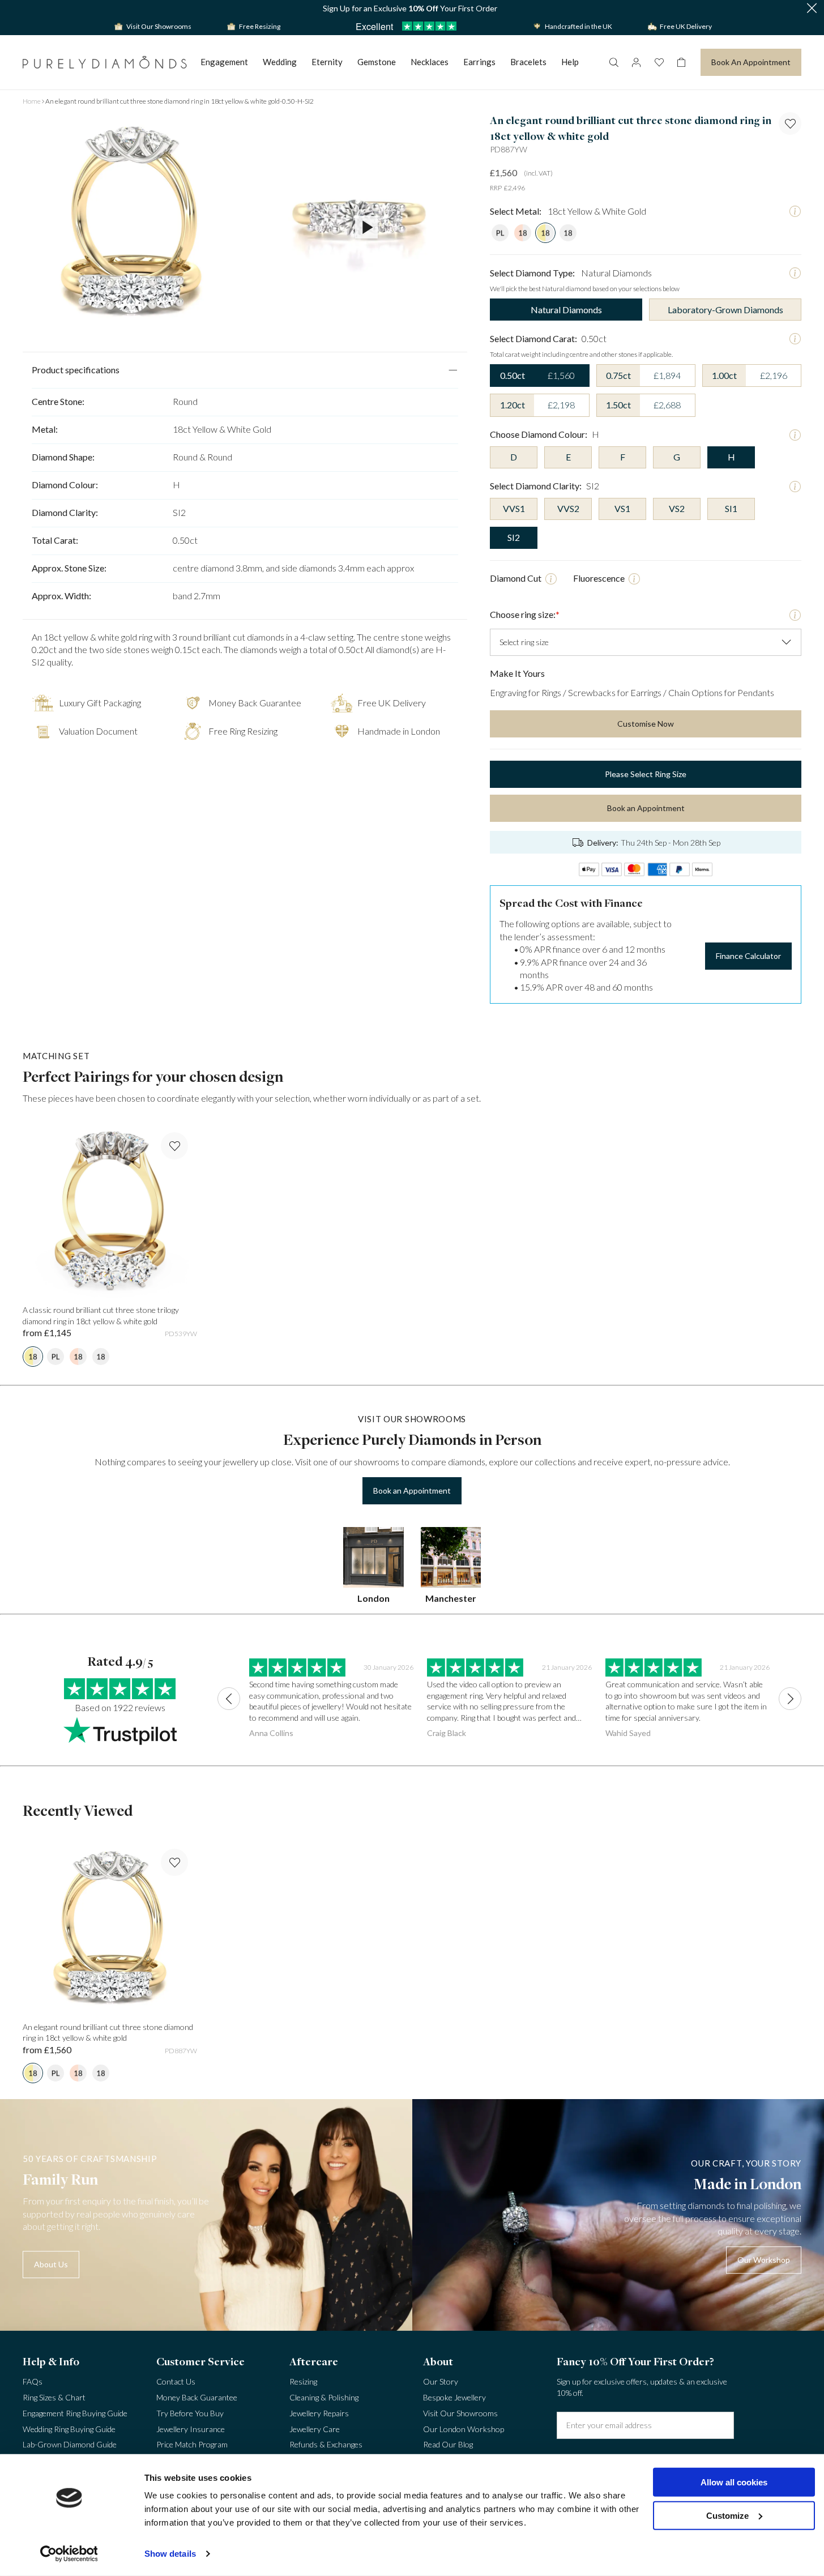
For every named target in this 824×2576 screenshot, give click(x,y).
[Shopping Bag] (681, 62)
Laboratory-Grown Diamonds (725, 310)
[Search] (613, 62)
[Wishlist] (659, 62)
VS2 (677, 508)
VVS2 (568, 508)
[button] (812, 9)
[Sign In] (636, 62)
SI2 (514, 537)
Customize (727, 2515)
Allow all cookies (734, 2482)
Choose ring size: (525, 614)
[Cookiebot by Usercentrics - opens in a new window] (69, 2554)
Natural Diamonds (566, 310)
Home (32, 101)
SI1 (731, 508)
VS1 (622, 508)
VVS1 (514, 508)
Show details (170, 2554)
